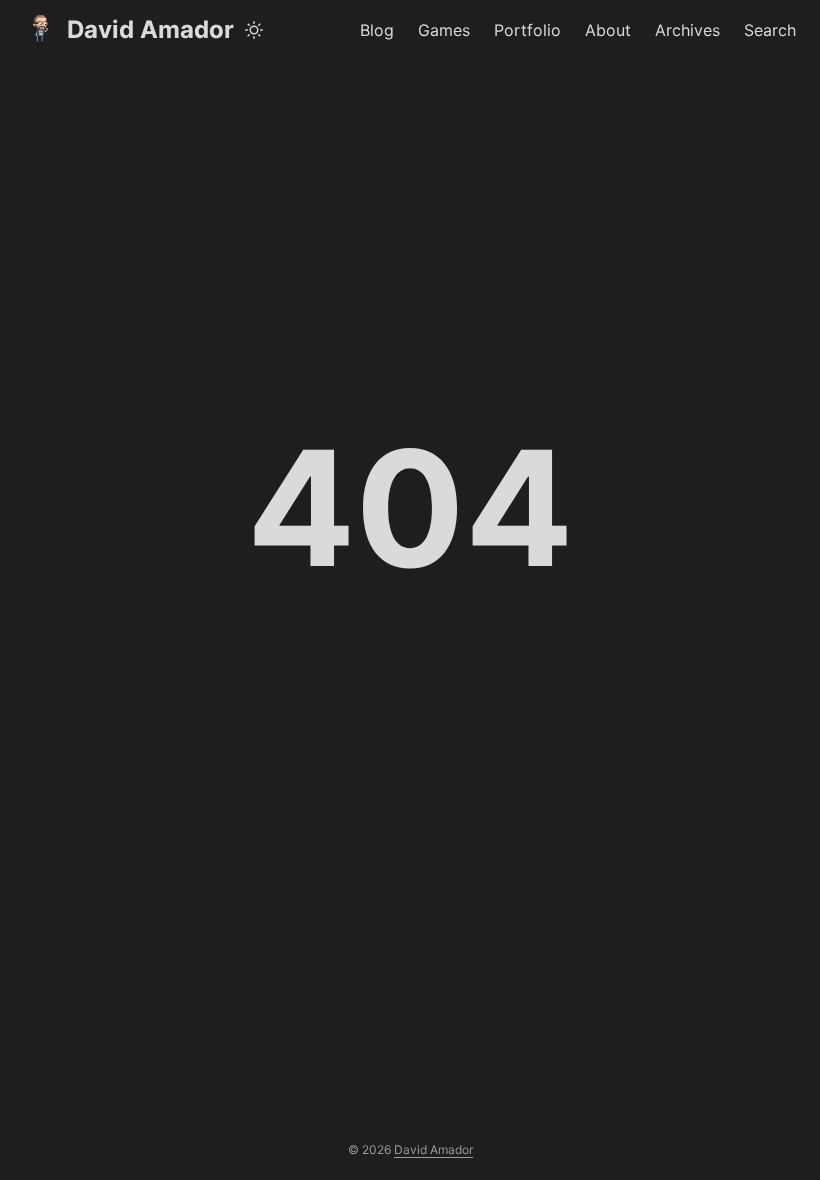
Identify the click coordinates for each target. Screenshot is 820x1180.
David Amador (150, 29)
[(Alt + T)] (254, 30)
